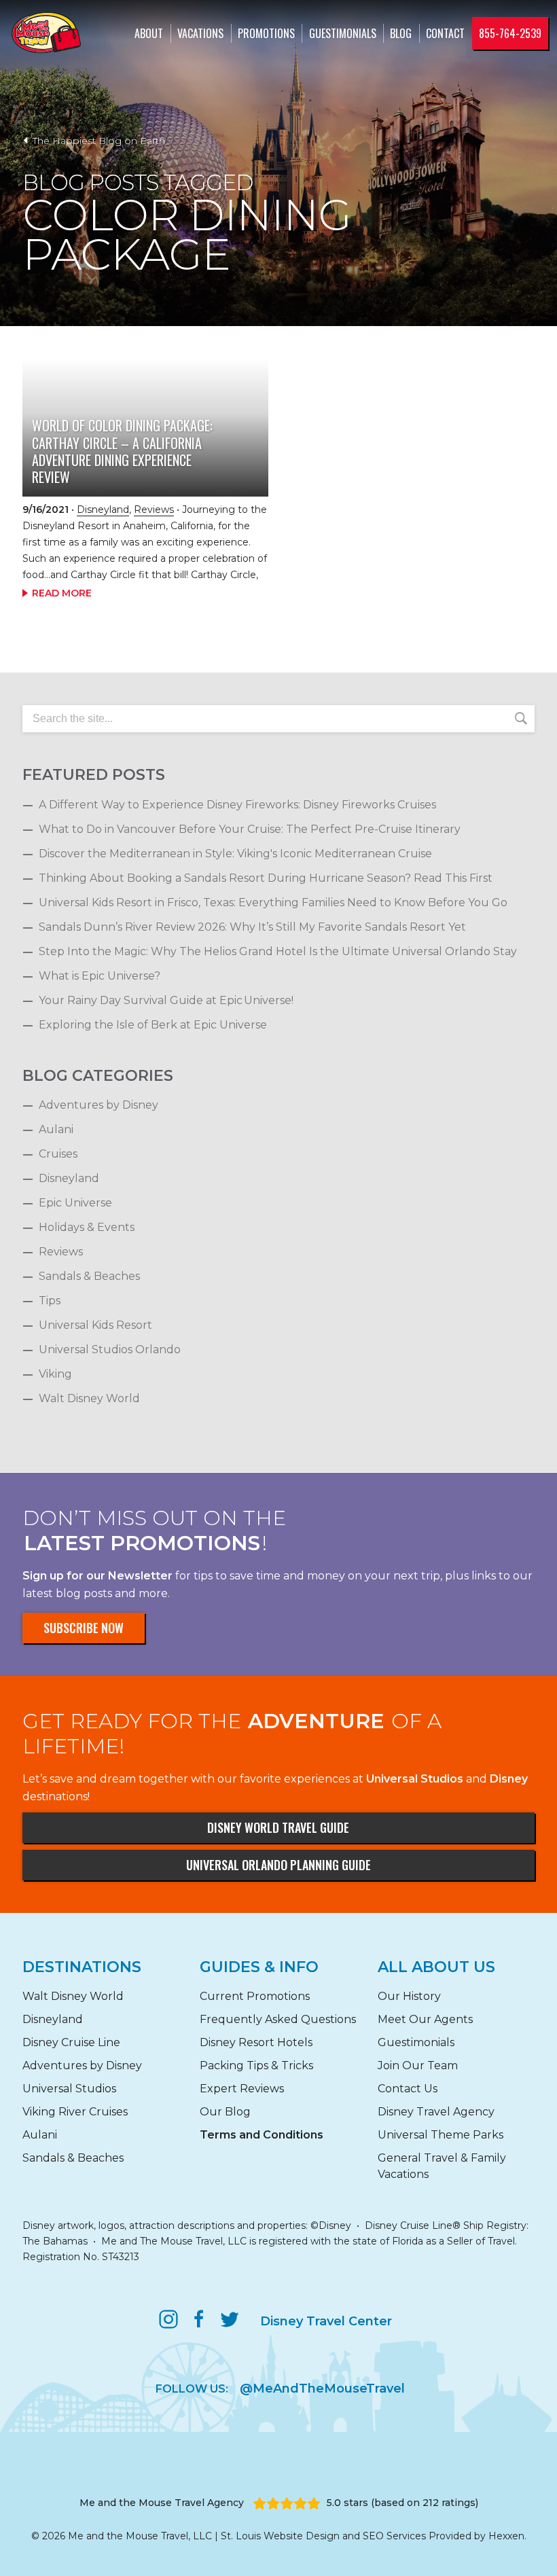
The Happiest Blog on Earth (97, 141)
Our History (409, 1996)
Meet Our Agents (425, 2019)
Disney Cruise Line (71, 2042)
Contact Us (408, 2089)
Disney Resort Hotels (256, 2042)
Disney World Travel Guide (278, 1827)
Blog (401, 33)
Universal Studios (69, 2089)
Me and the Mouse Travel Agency (162, 2503)
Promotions (266, 33)
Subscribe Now (84, 1628)
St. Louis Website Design (280, 2536)
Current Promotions (255, 1996)
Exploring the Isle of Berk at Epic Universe (153, 1025)
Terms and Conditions (262, 2135)
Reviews (154, 509)
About (149, 33)
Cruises (58, 1154)
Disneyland (103, 509)
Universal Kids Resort (95, 1325)
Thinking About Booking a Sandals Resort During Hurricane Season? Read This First (266, 878)
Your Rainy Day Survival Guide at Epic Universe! (166, 1000)
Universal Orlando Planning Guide (278, 1865)
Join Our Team (418, 2065)
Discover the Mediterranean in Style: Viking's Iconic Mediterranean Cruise (235, 854)
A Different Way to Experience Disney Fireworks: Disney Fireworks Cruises (237, 805)
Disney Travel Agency (436, 2112)
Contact (445, 33)
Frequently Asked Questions (278, 2019)
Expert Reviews (242, 2089)
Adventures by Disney (98, 1105)
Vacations (200, 33)
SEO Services (394, 2536)
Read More (62, 593)
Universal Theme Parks (441, 2135)
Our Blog (225, 2112)
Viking (55, 1374)
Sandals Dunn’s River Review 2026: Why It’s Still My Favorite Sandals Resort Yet (252, 927)
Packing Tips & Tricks (256, 2065)
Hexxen (506, 2536)
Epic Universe (75, 1203)
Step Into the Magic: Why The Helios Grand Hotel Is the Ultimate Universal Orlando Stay (278, 951)
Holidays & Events (87, 1227)
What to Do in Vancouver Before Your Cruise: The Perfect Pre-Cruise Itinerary (250, 829)
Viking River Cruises (75, 2112)
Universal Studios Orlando (110, 1349)
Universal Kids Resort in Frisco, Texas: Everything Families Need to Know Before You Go (273, 902)
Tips (50, 1301)
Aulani (56, 1129)
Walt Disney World (89, 1398)
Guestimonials (343, 33)
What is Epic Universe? (100, 976)
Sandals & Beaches (89, 1276)
